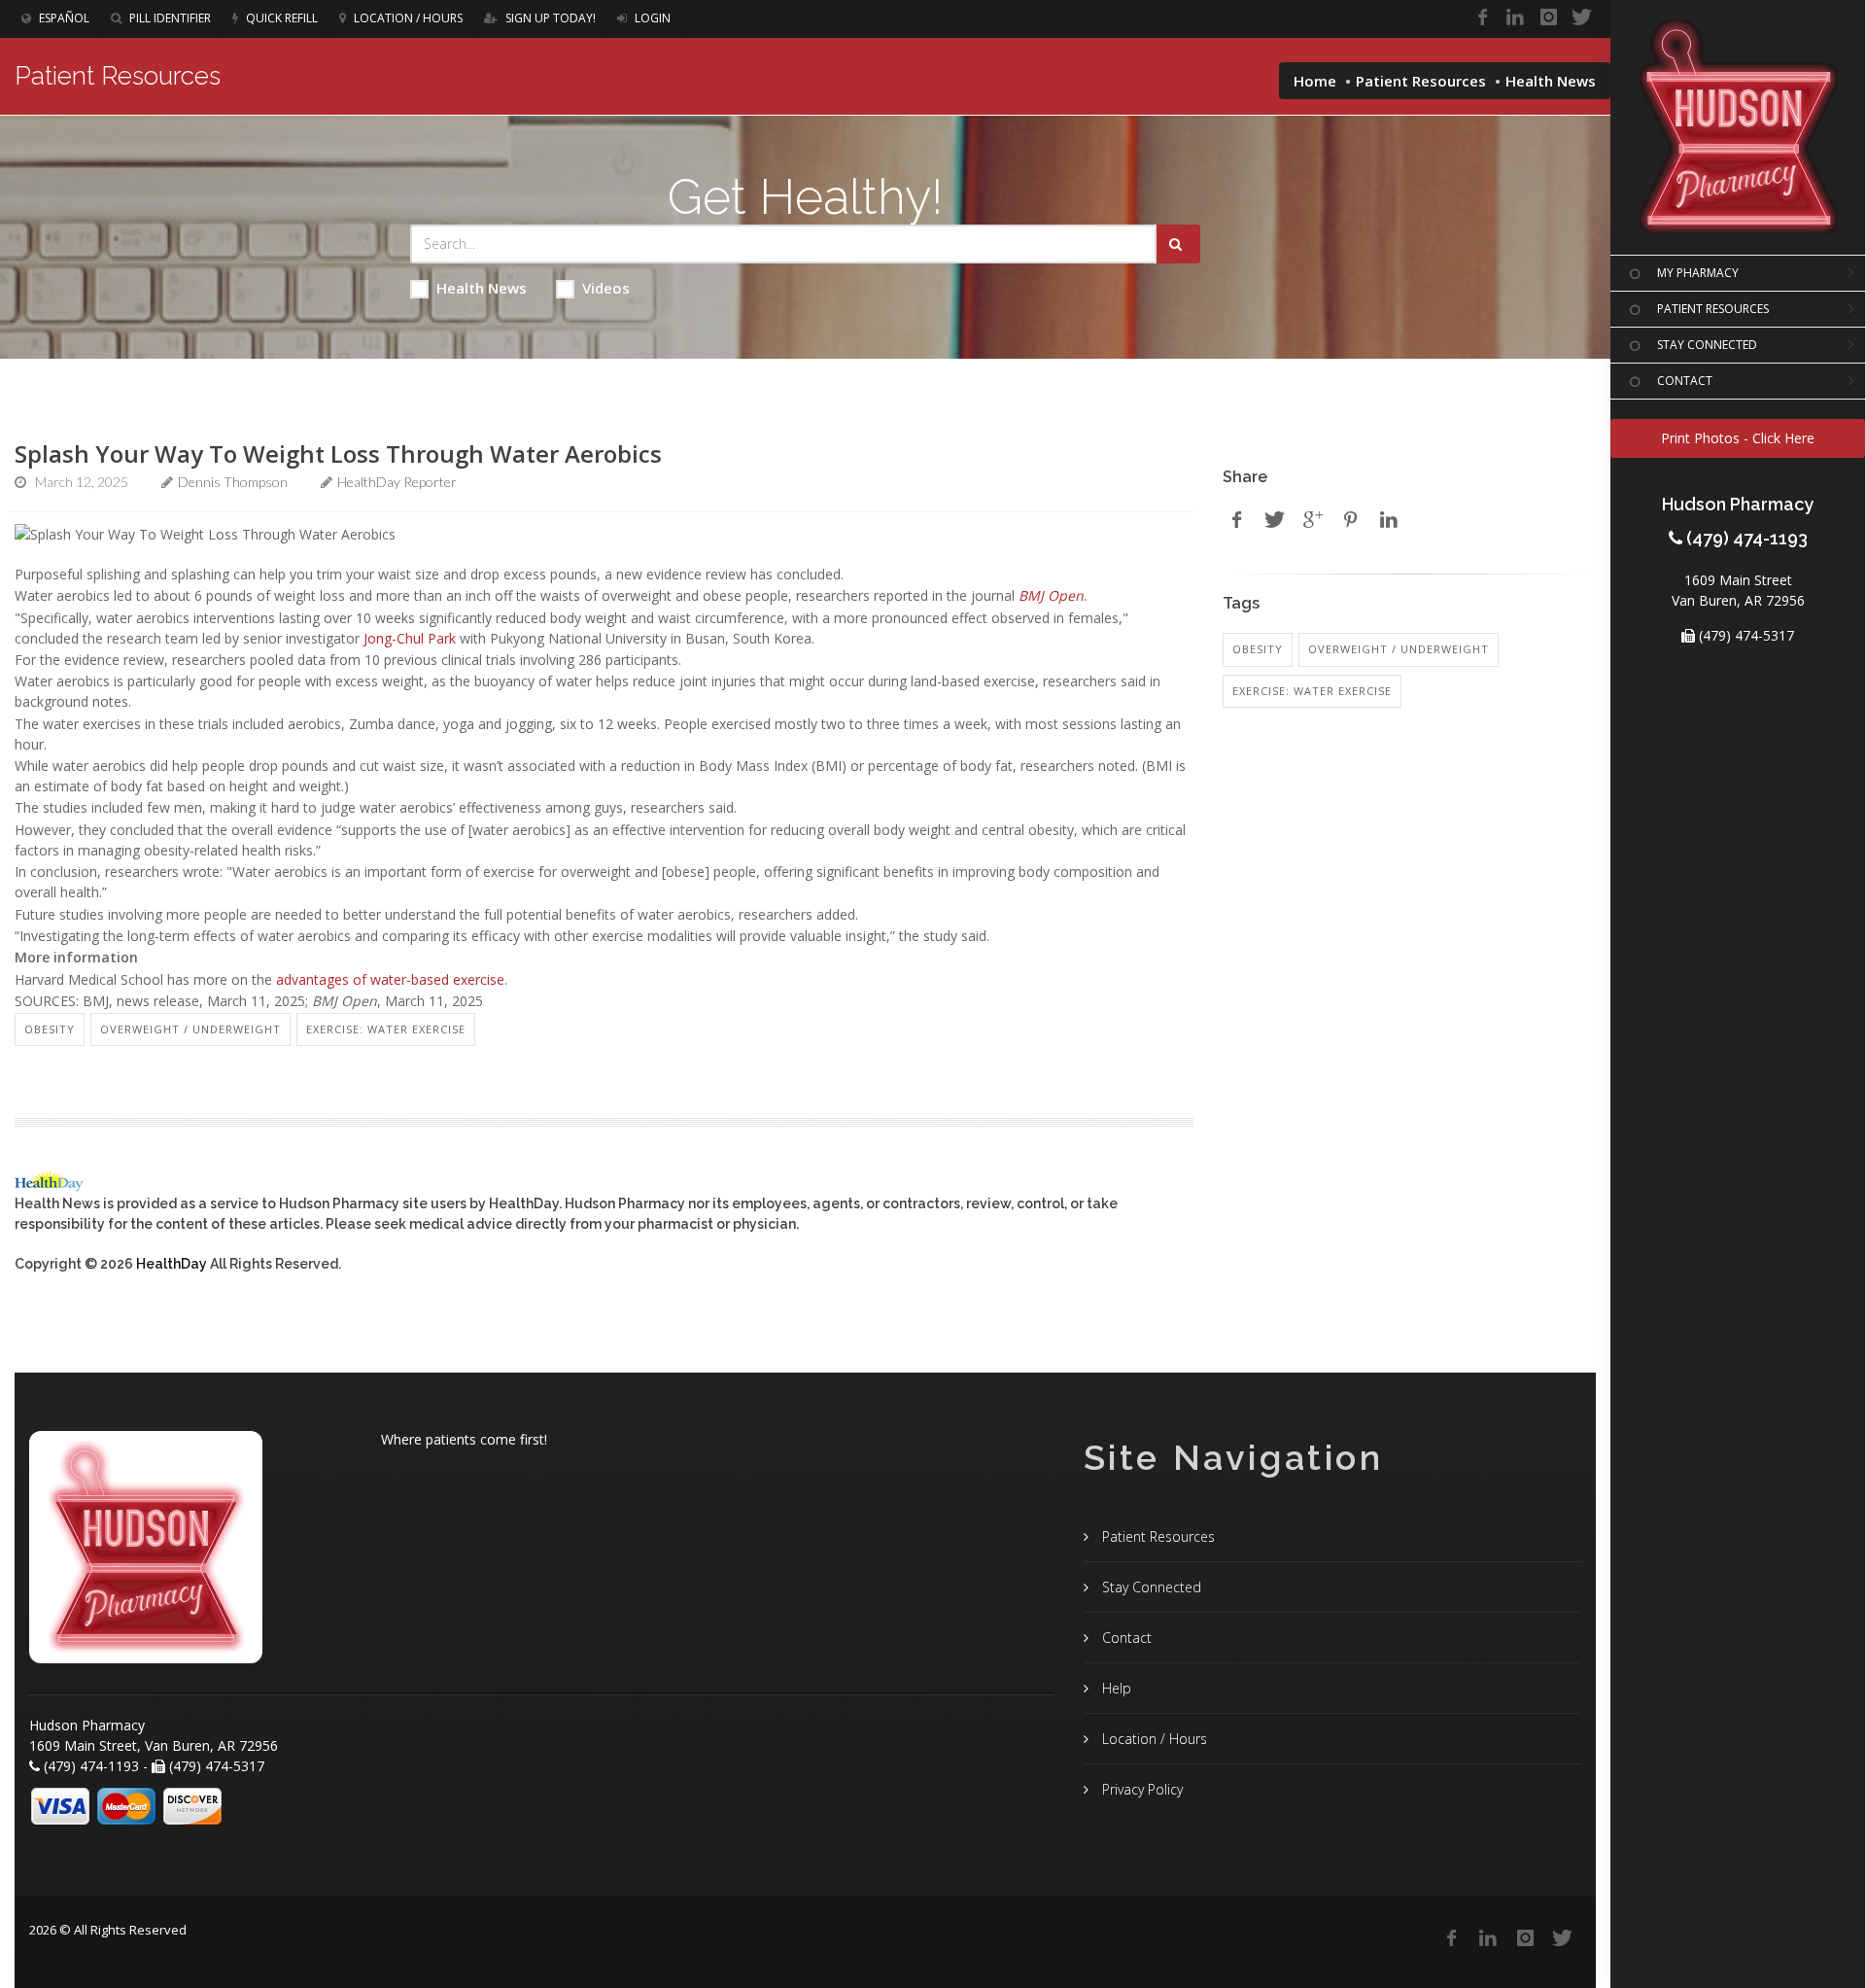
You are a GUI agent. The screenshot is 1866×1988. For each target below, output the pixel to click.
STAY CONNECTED (1707, 345)
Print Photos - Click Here (1738, 438)
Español (63, 18)
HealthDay (172, 1264)
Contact (1125, 1638)
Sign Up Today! (549, 18)
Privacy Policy (1140, 1789)
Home (1315, 81)
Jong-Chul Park (410, 638)
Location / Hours (407, 18)
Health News (482, 288)
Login (651, 18)
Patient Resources (1421, 81)
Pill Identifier (169, 18)
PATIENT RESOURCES (1713, 309)
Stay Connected (1150, 1587)
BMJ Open (1051, 595)
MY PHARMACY (1698, 273)
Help (1115, 1688)
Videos (606, 288)
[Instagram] (1548, 17)
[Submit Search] (1178, 244)
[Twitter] (1581, 17)
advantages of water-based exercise (390, 979)
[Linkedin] (1515, 17)
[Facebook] (1482, 17)
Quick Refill (280, 18)
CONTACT (1685, 381)
